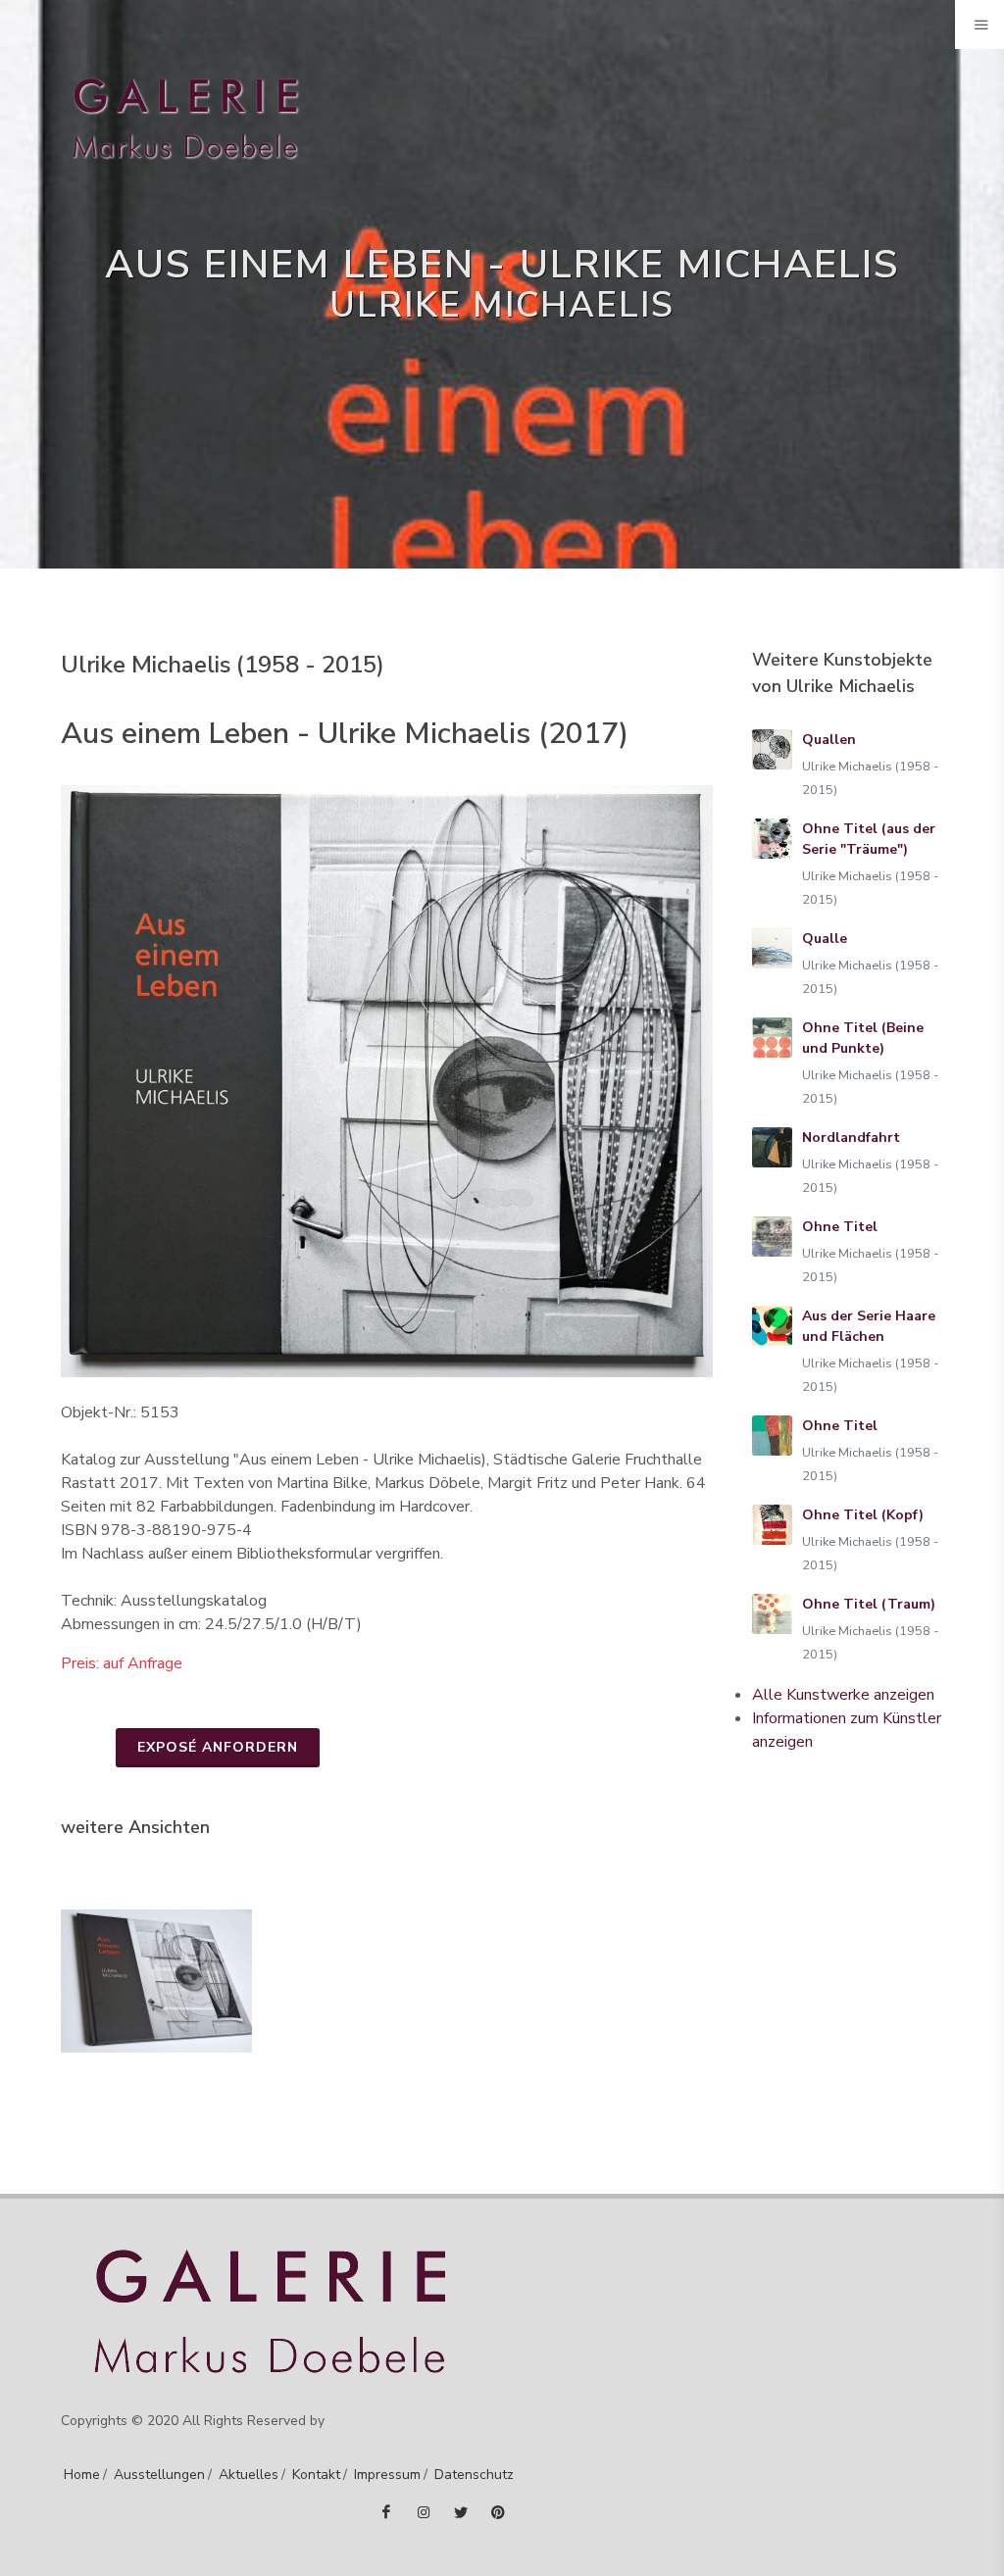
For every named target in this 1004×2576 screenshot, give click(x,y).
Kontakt (316, 2475)
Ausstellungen (159, 2475)
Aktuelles (249, 2475)
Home (82, 2475)
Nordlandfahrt (851, 1138)
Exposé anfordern (218, 1747)
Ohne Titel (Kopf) (863, 1515)
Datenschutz (474, 2475)
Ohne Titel (840, 1227)
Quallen (829, 740)
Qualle (825, 939)
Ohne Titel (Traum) (869, 1604)
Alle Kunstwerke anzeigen (843, 1695)
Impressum (387, 2475)
